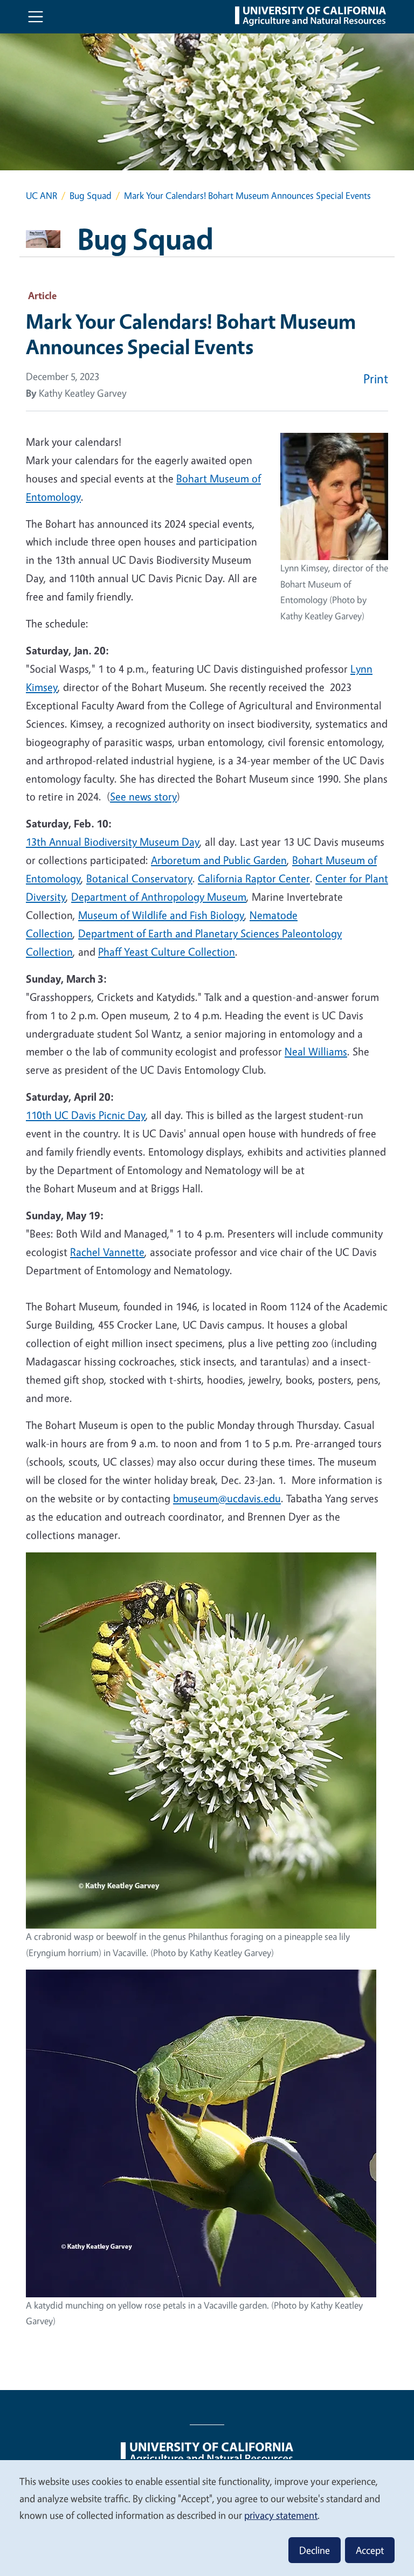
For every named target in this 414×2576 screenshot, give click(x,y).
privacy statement (281, 2515)
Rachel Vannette (107, 1252)
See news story (143, 796)
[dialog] (207, 2518)
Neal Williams (316, 1051)
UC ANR (42, 195)
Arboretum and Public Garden (219, 860)
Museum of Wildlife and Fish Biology (161, 915)
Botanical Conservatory (139, 878)
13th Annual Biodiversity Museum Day (113, 842)
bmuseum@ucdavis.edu (227, 1498)
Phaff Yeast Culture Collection (167, 952)
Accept (370, 2550)
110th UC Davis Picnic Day (86, 1115)
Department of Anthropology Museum (159, 897)
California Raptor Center (254, 878)
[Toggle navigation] (36, 17)
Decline (315, 2550)
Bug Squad (91, 195)
